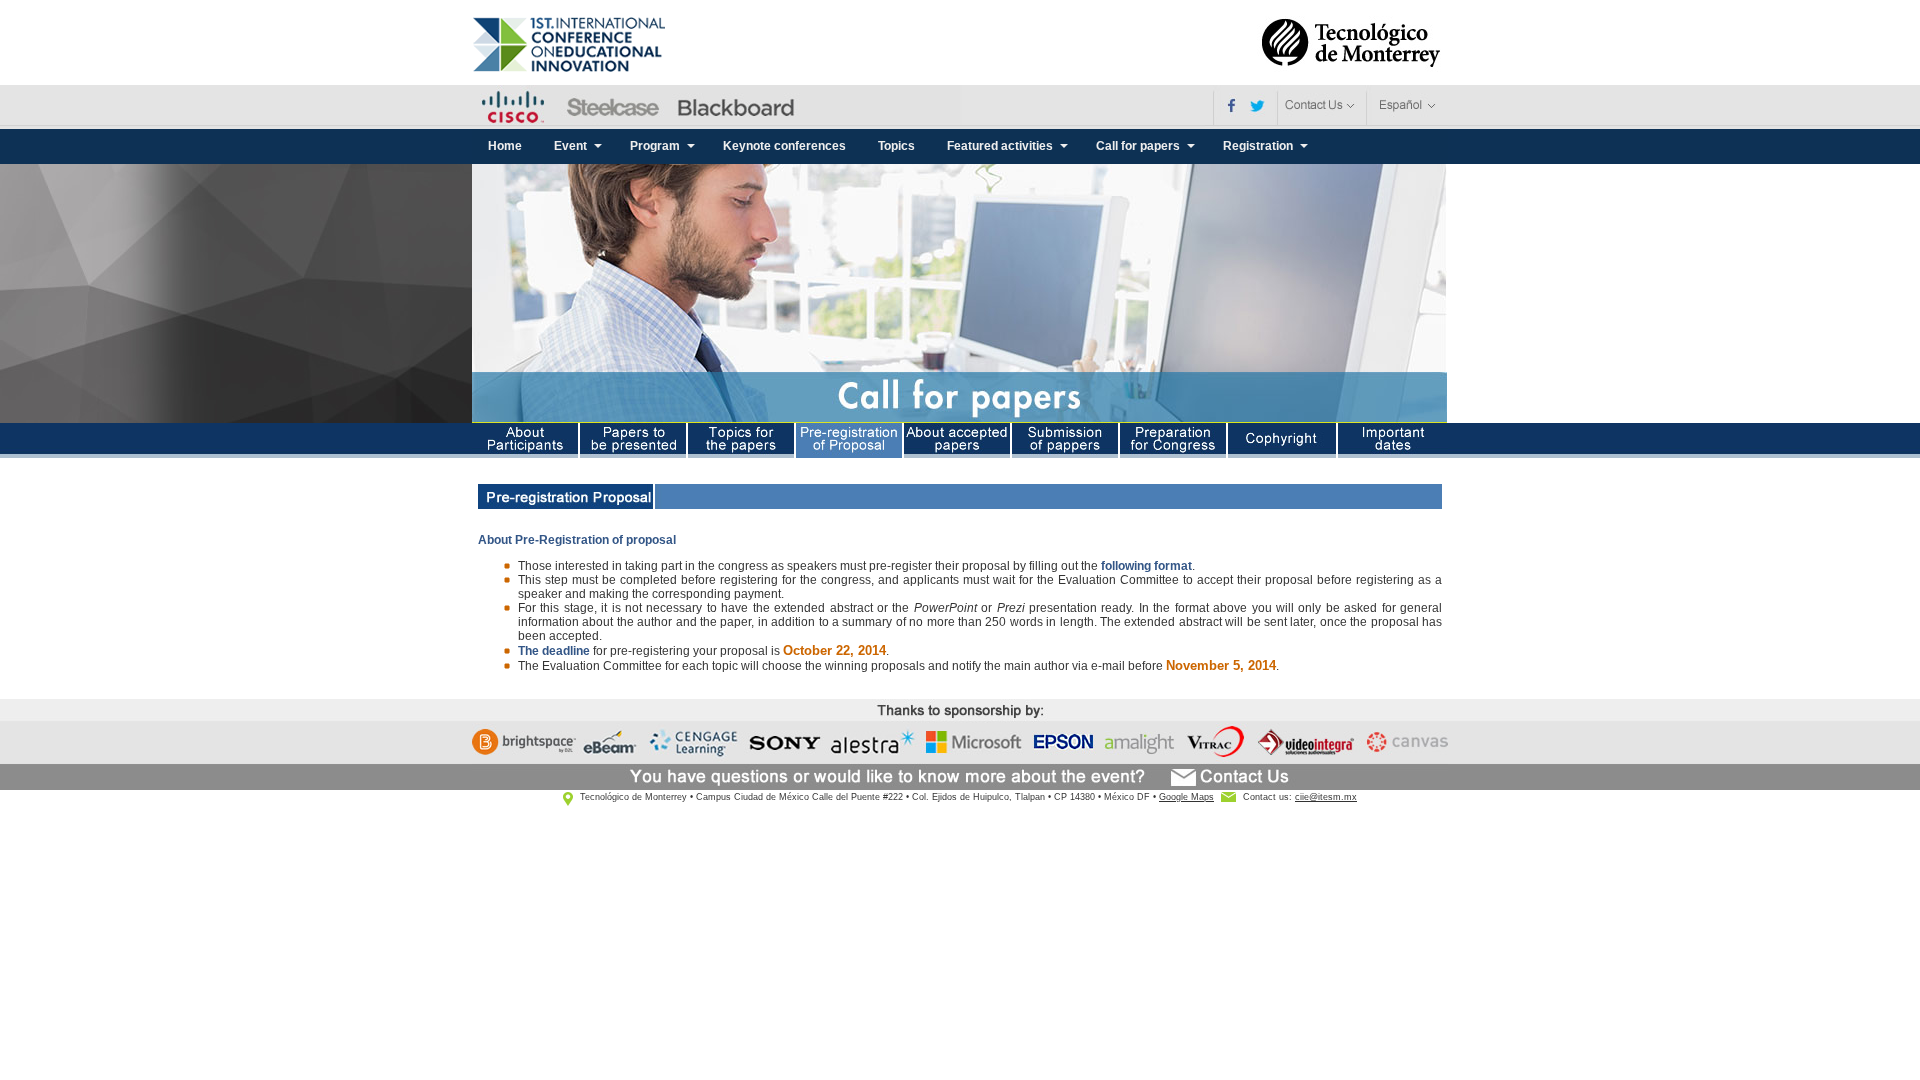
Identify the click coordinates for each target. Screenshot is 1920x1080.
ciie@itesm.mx (1326, 797)
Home (505, 146)
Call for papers (1138, 146)
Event (570, 146)
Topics (896, 146)
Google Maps (1186, 797)
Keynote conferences (784, 146)
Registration (1258, 146)
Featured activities (1000, 146)
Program (655, 146)
